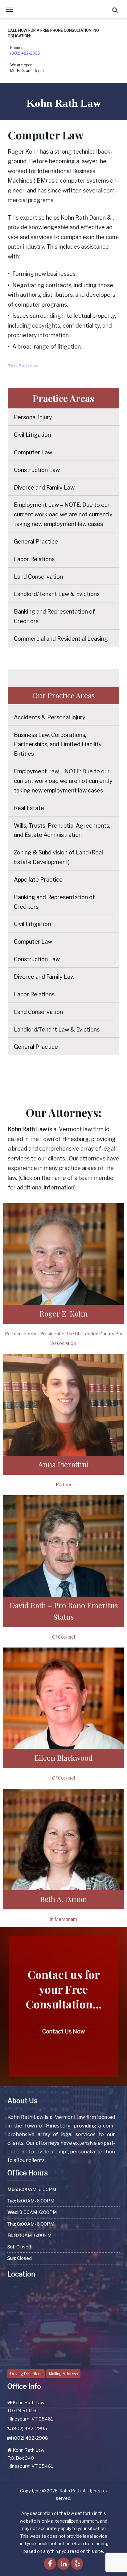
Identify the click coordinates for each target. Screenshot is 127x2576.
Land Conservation (38, 577)
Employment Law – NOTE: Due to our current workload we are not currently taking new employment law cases (63, 514)
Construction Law (37, 470)
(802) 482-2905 (25, 53)
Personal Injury (33, 417)
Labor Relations (34, 559)
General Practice (36, 542)
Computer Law (33, 452)
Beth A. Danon (63, 1899)
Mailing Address (63, 2374)
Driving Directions (26, 2374)
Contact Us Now (63, 2031)
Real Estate (29, 808)
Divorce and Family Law (44, 488)
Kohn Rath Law (64, 103)
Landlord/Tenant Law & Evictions (57, 594)
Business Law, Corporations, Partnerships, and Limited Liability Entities (58, 744)
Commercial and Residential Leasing (61, 639)
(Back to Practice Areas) (23, 365)
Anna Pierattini (63, 1464)
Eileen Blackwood (63, 1758)
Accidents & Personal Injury (50, 717)
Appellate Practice (38, 880)
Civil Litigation (32, 435)
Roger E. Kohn (63, 1313)
